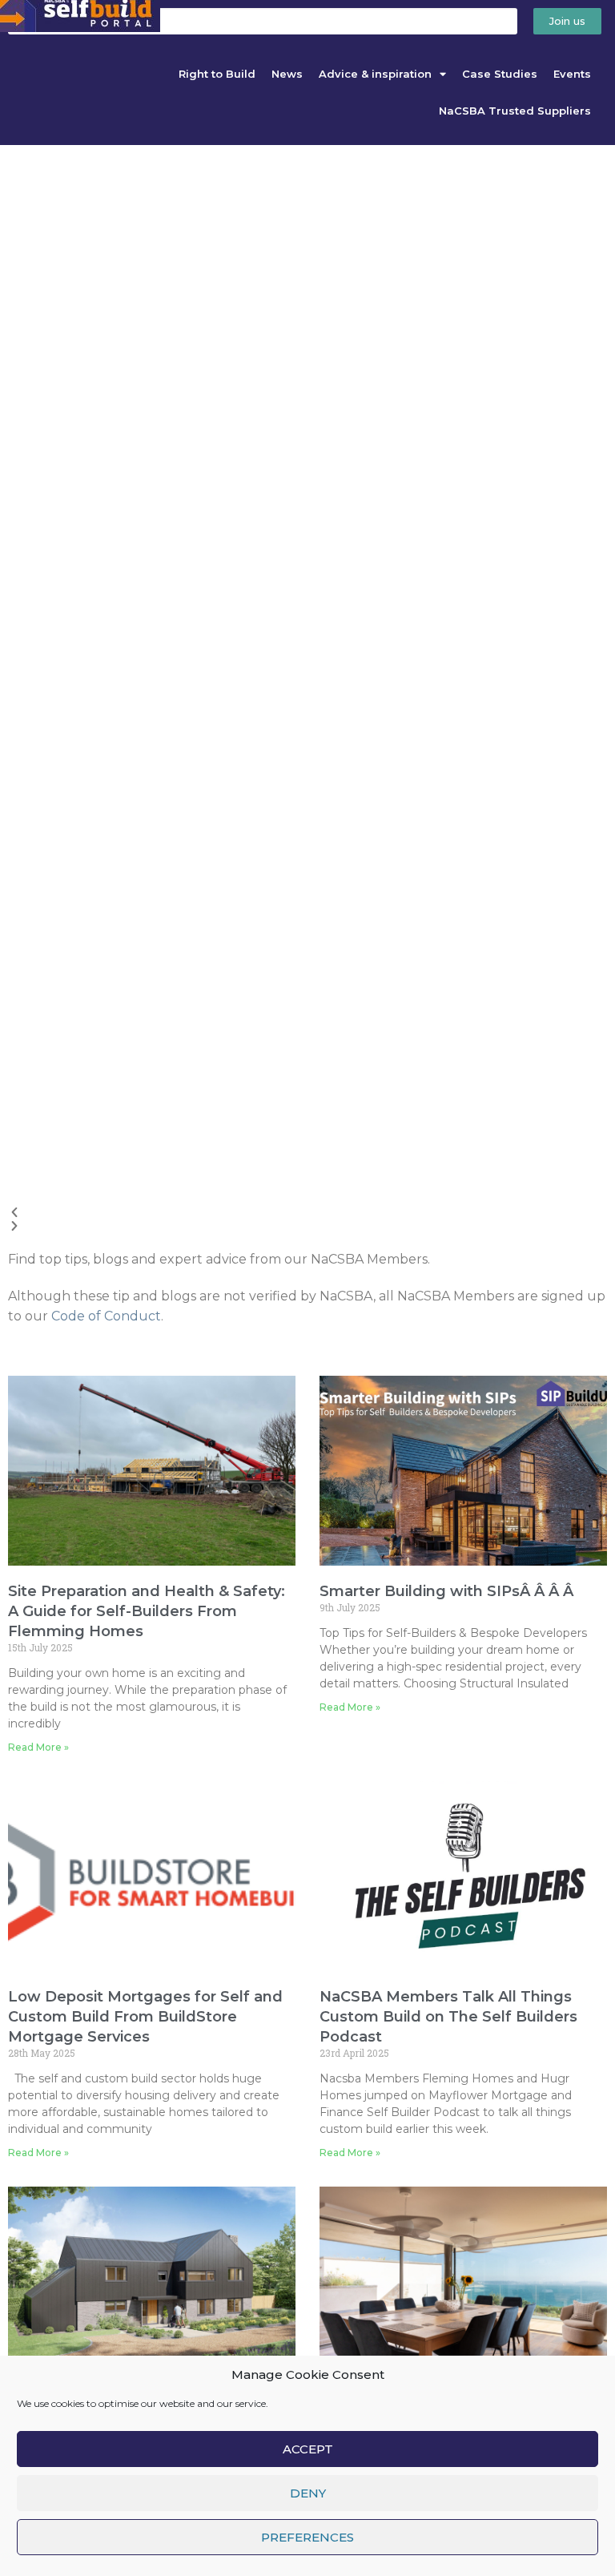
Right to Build (217, 74)
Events (572, 74)
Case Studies (500, 74)
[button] (307, 1213)
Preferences (307, 2537)
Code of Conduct (106, 1316)
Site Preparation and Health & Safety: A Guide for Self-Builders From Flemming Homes (147, 1611)
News (287, 74)
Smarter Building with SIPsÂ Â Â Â (448, 1591)
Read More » (38, 1747)
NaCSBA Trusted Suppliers (515, 111)
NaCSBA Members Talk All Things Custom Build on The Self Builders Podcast (448, 2017)
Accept (308, 2449)
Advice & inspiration (375, 74)
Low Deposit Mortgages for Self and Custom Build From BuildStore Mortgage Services (145, 2017)
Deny (308, 2493)
